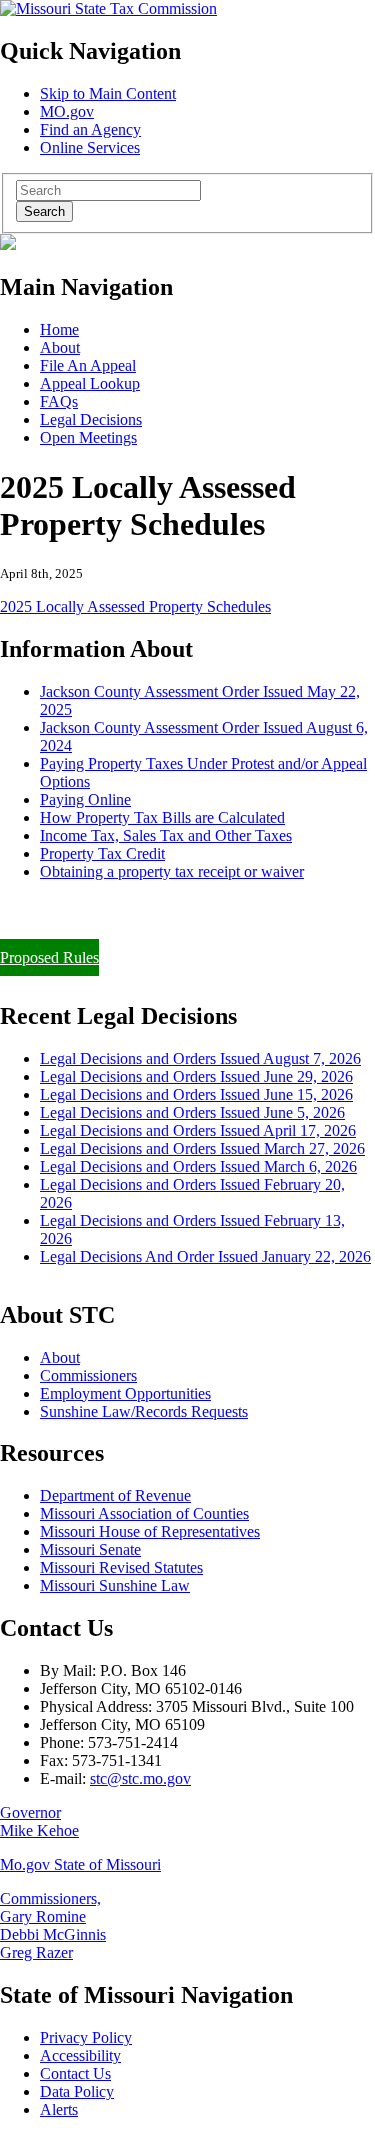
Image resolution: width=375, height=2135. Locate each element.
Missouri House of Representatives (150, 1531)
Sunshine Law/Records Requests (144, 1411)
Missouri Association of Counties (144, 1513)
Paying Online (85, 799)
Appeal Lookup (90, 383)
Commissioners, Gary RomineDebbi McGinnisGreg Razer (53, 1925)
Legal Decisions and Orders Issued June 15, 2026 (196, 1094)
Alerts (59, 2109)
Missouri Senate (90, 1549)
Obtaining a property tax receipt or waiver (172, 871)
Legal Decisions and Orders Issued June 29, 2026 (196, 1076)
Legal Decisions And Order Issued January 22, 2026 (205, 1256)
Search (44, 211)
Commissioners (88, 1375)
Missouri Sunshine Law (115, 1585)
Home (59, 329)
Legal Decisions (91, 419)
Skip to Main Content (108, 93)
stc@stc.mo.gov (140, 1778)
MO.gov (67, 111)
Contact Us (75, 2073)
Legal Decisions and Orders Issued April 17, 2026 (198, 1130)
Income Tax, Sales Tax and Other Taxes (166, 835)
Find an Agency (90, 129)
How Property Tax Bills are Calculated (162, 817)
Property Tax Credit (102, 853)
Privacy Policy (86, 2037)
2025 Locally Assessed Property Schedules (135, 606)
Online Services (90, 147)
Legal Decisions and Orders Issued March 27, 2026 (202, 1148)
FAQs (59, 401)
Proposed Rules (49, 957)
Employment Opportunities (125, 1393)
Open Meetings (88, 437)
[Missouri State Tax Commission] (108, 8)
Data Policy (77, 2091)
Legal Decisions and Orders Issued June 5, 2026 (192, 1112)
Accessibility (80, 2055)
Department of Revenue (115, 1495)
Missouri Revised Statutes (121, 1567)
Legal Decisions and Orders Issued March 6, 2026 (198, 1166)
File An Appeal (88, 365)
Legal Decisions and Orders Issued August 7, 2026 (200, 1058)
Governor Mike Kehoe (39, 1821)
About (60, 347)
